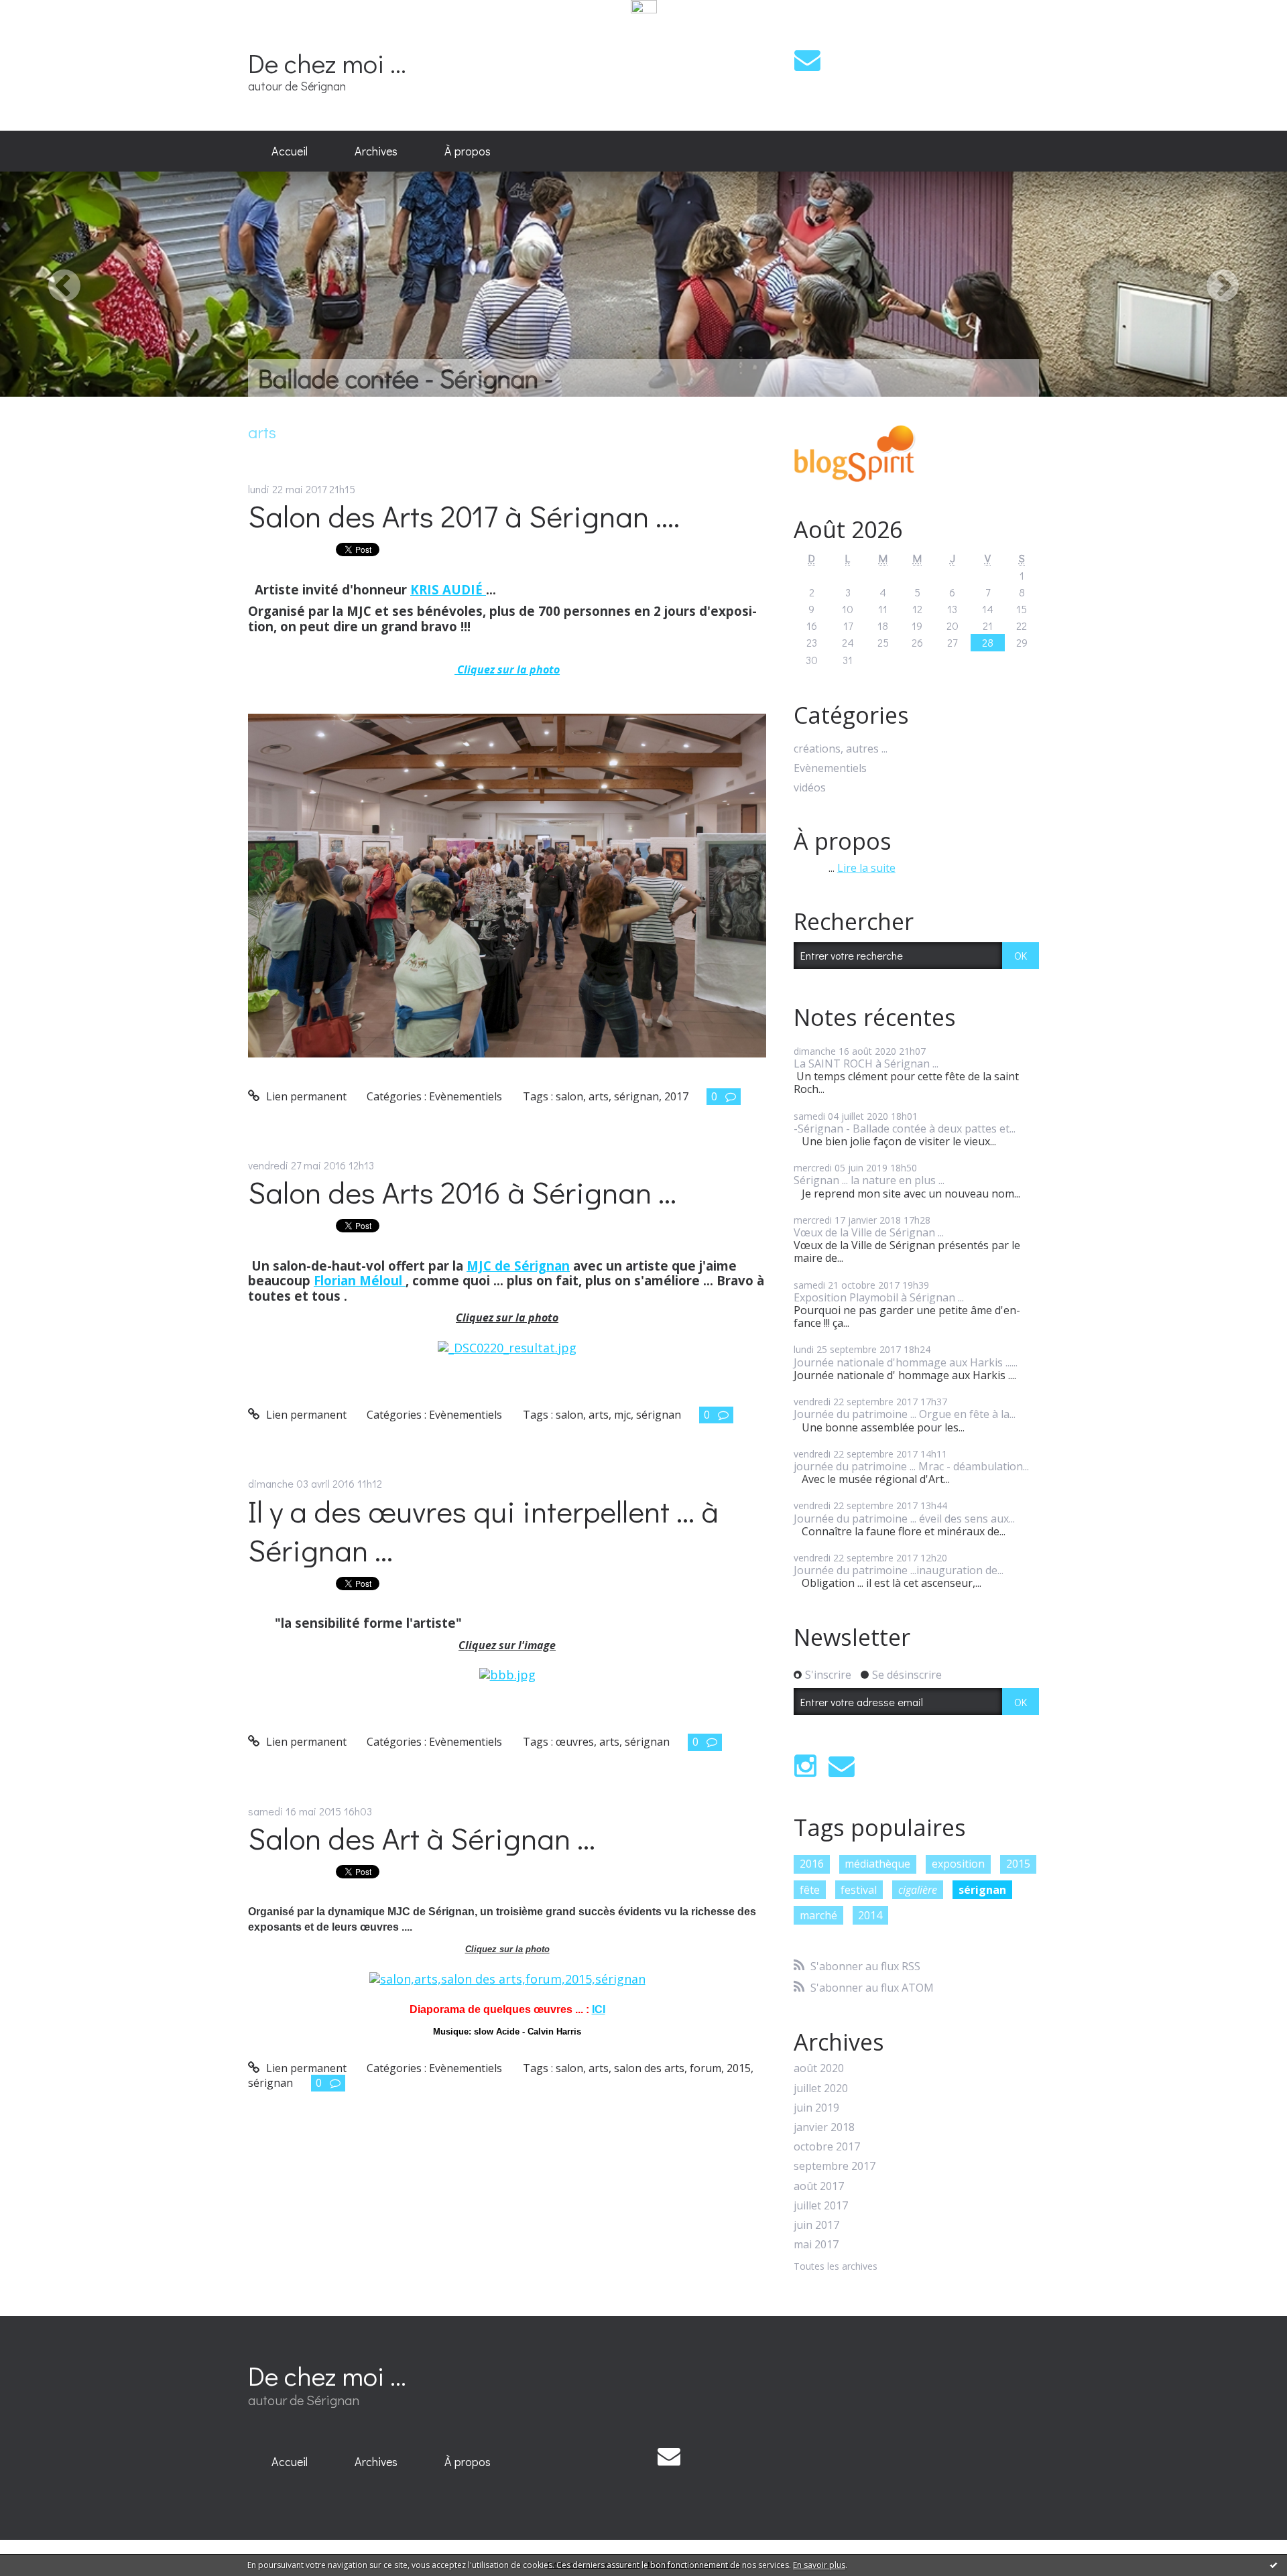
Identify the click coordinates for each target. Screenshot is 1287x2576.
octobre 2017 (827, 2147)
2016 (812, 1864)
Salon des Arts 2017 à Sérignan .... (464, 516)
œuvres (575, 1742)
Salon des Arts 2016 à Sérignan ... (462, 1192)
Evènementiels (466, 1096)
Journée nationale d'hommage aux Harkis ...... (906, 1362)
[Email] (807, 60)
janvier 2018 (824, 2127)
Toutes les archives (836, 2267)
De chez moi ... (327, 63)
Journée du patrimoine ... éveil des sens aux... (904, 1519)
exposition (958, 1864)
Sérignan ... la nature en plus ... (869, 1180)
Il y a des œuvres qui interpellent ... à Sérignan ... (483, 1531)
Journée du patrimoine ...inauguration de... (899, 1570)
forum (706, 2068)
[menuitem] (290, 151)
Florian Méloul (360, 1280)
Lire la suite (866, 868)
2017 (676, 1096)
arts (599, 1096)
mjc (622, 1415)
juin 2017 (816, 2225)
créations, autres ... (841, 749)
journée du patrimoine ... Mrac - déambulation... (911, 1466)
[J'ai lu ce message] (1274, 2565)
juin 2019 (816, 2108)
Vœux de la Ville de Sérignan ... (869, 1232)
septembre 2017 (835, 2166)
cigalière (918, 1890)
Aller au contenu (48, 29)
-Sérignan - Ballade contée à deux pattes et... (905, 1129)
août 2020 (819, 2068)
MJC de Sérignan (518, 1266)
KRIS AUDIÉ (448, 589)
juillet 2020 (821, 2088)
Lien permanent (305, 1096)
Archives (376, 151)
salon (569, 1096)
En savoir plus (819, 2565)
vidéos (810, 788)
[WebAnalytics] (644, 7)
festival (859, 1890)
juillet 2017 (821, 2206)
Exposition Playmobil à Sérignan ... (879, 1297)
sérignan (636, 1096)
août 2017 (819, 2186)
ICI (599, 2009)
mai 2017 (816, 2245)
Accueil (290, 151)
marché (818, 1915)
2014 (870, 1915)
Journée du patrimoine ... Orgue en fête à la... (905, 1414)
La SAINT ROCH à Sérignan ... (866, 1064)
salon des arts (649, 2068)
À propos (468, 151)
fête (810, 1890)
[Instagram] (805, 1766)
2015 (739, 2068)
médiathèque (877, 1864)
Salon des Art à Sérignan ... (422, 1838)
